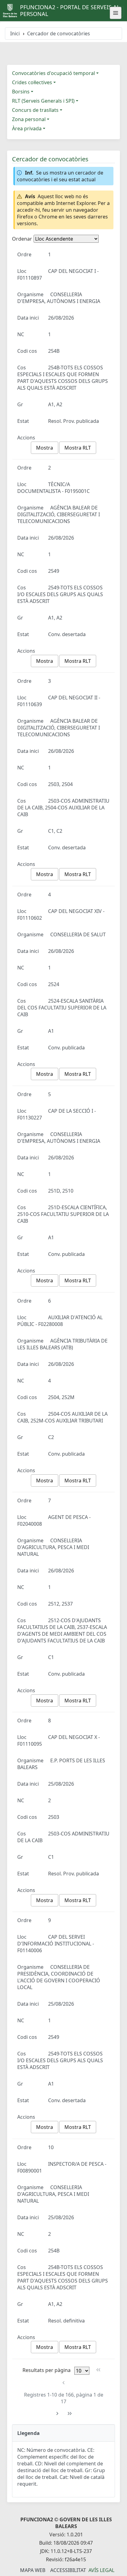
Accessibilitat (68, 2570)
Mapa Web (33, 2570)
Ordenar (22, 239)
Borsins (21, 92)
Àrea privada (27, 128)
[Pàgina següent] (57, 2414)
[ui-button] (116, 13)
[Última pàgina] (70, 2414)
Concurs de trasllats (35, 110)
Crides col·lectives (32, 82)
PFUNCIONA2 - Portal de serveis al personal (70, 10)
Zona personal (29, 119)
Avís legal (101, 2570)
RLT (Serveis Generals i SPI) (43, 101)
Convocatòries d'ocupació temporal (53, 73)
